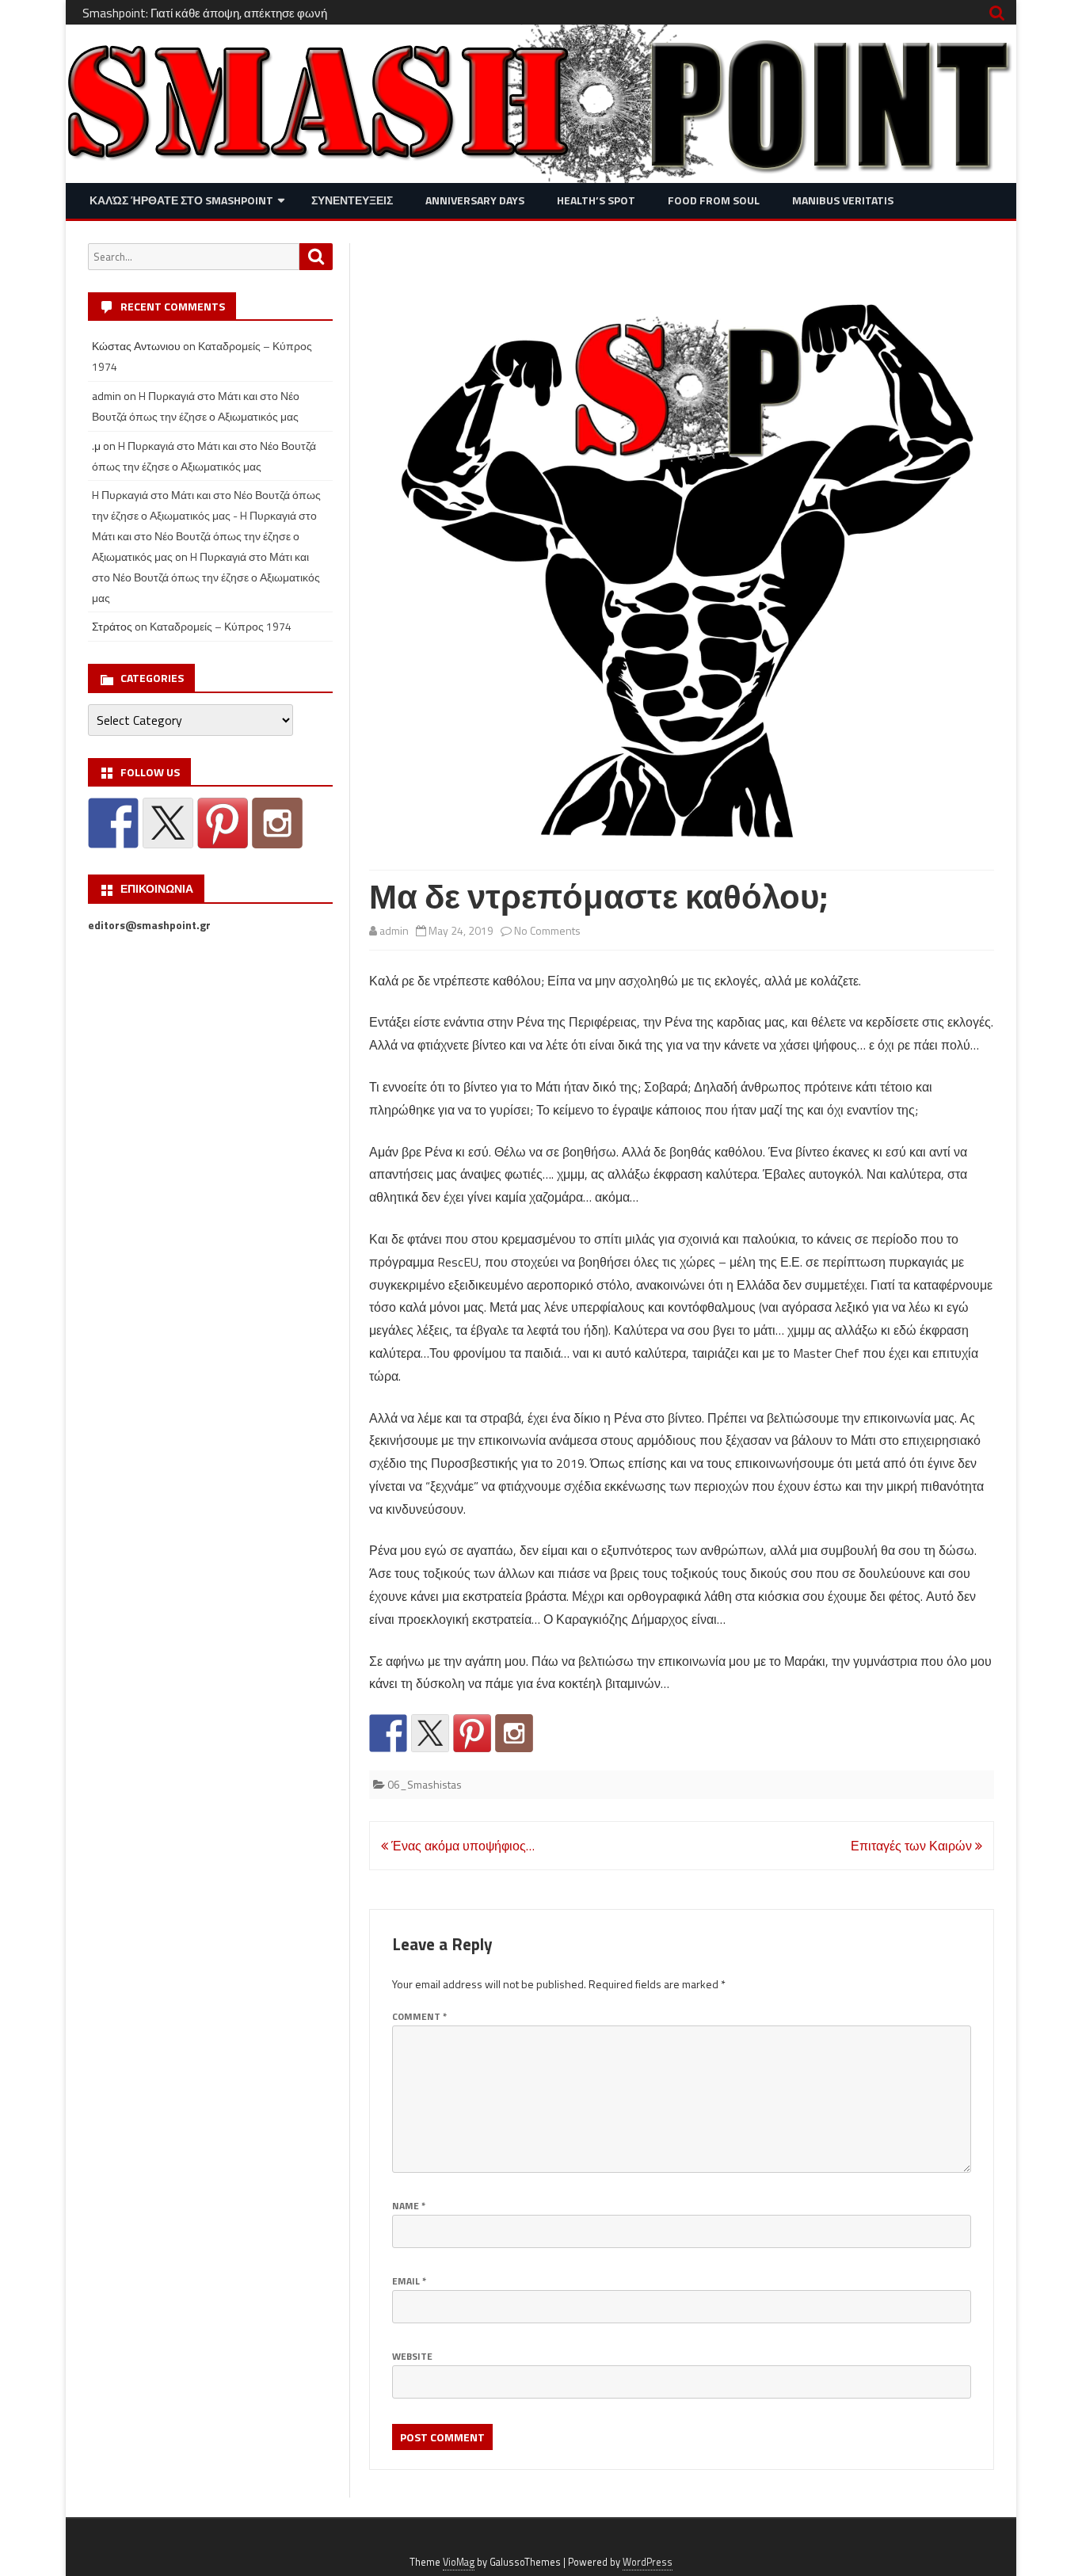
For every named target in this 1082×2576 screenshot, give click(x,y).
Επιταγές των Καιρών (913, 1846)
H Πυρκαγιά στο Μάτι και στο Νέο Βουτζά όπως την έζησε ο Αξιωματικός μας (206, 577)
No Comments (547, 930)
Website (412, 2356)
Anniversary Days (475, 200)
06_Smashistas (425, 1784)
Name (409, 2206)
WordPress (648, 2562)
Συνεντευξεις (352, 200)
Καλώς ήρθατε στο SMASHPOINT (181, 200)
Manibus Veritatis (843, 200)
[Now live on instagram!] (514, 1733)
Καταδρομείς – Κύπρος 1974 (221, 626)
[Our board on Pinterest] (472, 1733)
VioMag (459, 2562)
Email (409, 2281)
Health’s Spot (596, 200)
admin (394, 930)
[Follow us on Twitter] (430, 1733)
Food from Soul (714, 200)
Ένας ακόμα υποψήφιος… (461, 1846)
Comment (419, 2016)
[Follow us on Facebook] (388, 1733)
